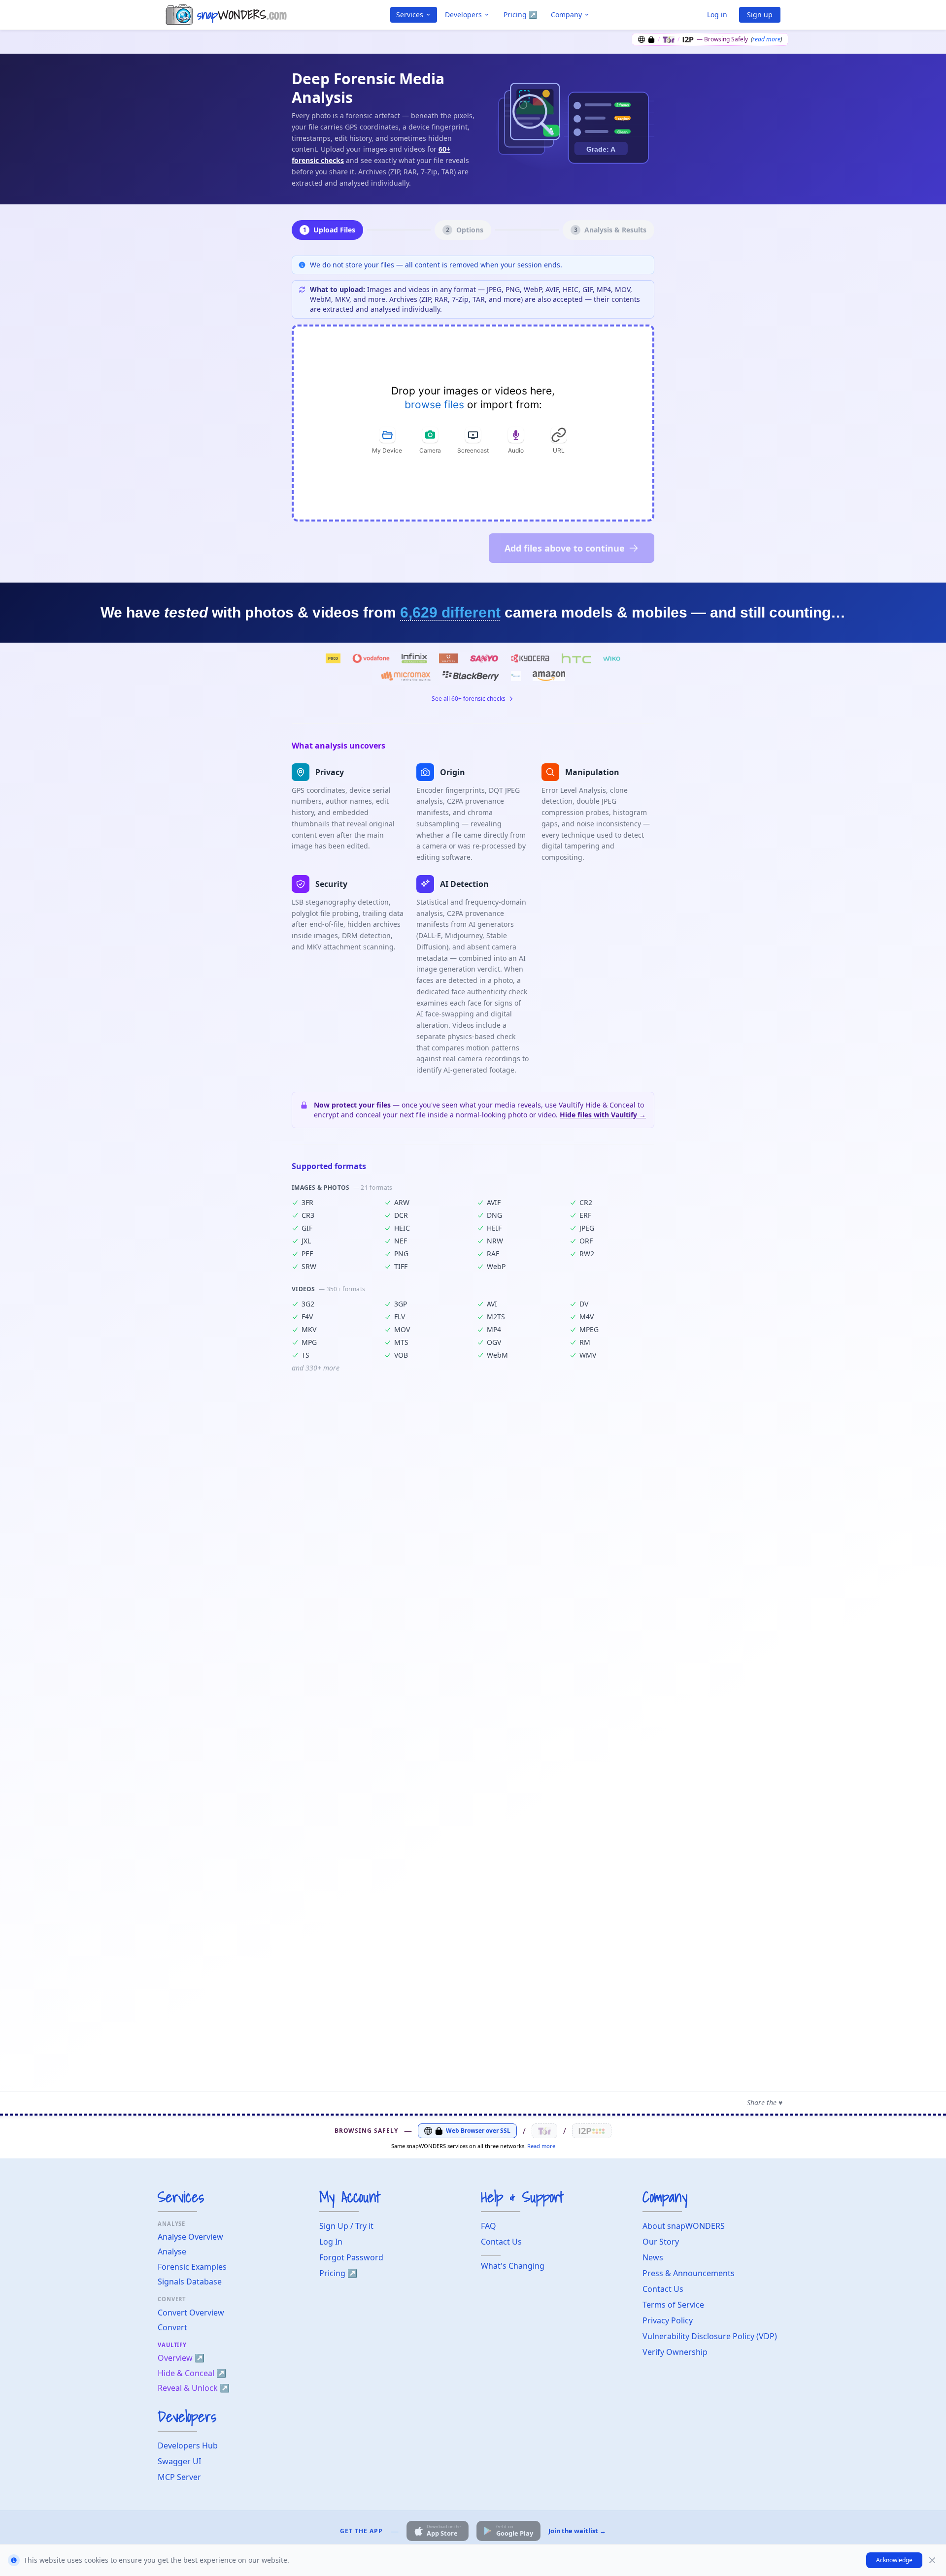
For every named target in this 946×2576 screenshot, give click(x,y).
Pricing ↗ (520, 15)
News (653, 2257)
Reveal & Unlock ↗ (194, 2388)
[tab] (387, 440)
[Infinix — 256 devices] (414, 658)
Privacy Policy (668, 2320)
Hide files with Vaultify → (603, 1115)
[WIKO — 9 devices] (612, 658)
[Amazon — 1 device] (549, 676)
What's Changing (513, 2266)
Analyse (172, 2251)
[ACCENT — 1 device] (516, 676)
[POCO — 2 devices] (333, 658)
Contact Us (501, 2242)
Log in (717, 15)
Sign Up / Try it (346, 2226)
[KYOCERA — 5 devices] (530, 658)
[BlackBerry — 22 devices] (471, 676)
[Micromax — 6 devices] (406, 676)
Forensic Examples (192, 2267)
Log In (331, 2242)
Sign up (760, 15)
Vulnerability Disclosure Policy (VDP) (710, 2336)
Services (410, 15)
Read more (541, 2146)
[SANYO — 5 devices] (484, 658)
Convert (172, 2327)
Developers (463, 15)
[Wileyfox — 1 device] (449, 658)
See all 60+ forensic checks (469, 699)
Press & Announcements (689, 2273)
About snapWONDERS (684, 2226)
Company (566, 15)
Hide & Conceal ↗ (192, 2373)
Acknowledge (894, 2560)
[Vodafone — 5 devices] (371, 658)
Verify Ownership (675, 2352)
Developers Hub (188, 2446)
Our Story (661, 2242)
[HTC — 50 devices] (576, 658)
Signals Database (190, 2282)
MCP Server (179, 2477)
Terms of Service (673, 2305)
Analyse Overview (190, 2237)
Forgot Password (351, 2257)
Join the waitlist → (577, 2531)
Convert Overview (191, 2313)
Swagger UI (179, 2461)
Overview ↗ (181, 2358)
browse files (434, 405)
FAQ (489, 2226)
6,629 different (450, 612)
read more (766, 39)
